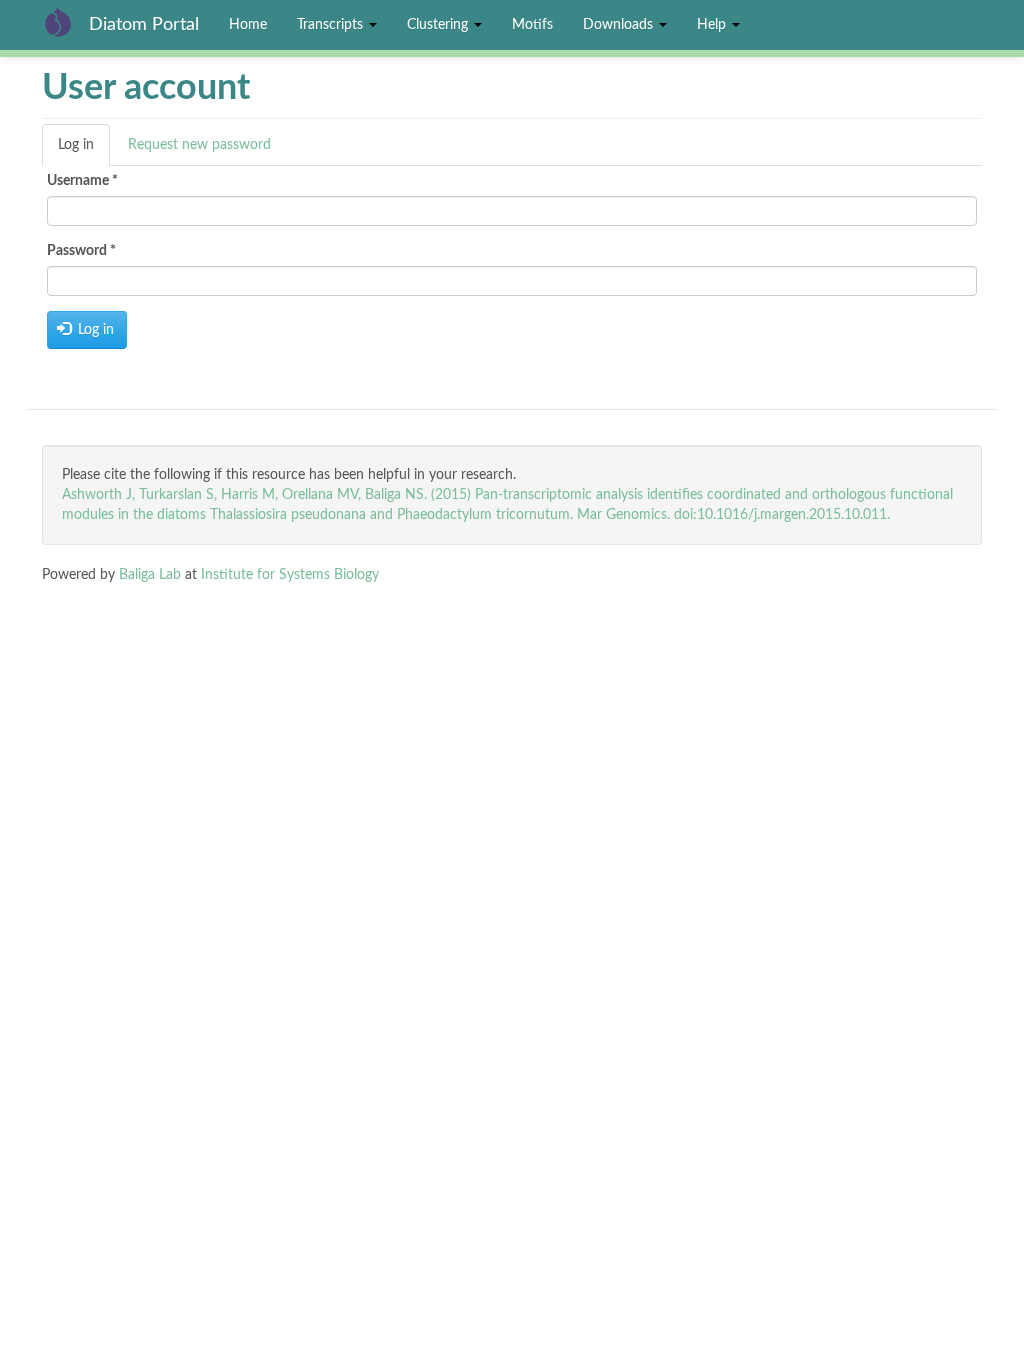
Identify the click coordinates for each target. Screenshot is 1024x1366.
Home (248, 25)
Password (81, 251)
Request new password (199, 145)
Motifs (532, 25)
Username (82, 181)
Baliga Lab (150, 575)
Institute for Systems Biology (290, 575)
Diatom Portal (144, 25)
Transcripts (332, 25)
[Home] (65, 22)
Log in (84, 152)
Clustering (439, 25)
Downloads (620, 25)
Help (713, 25)
